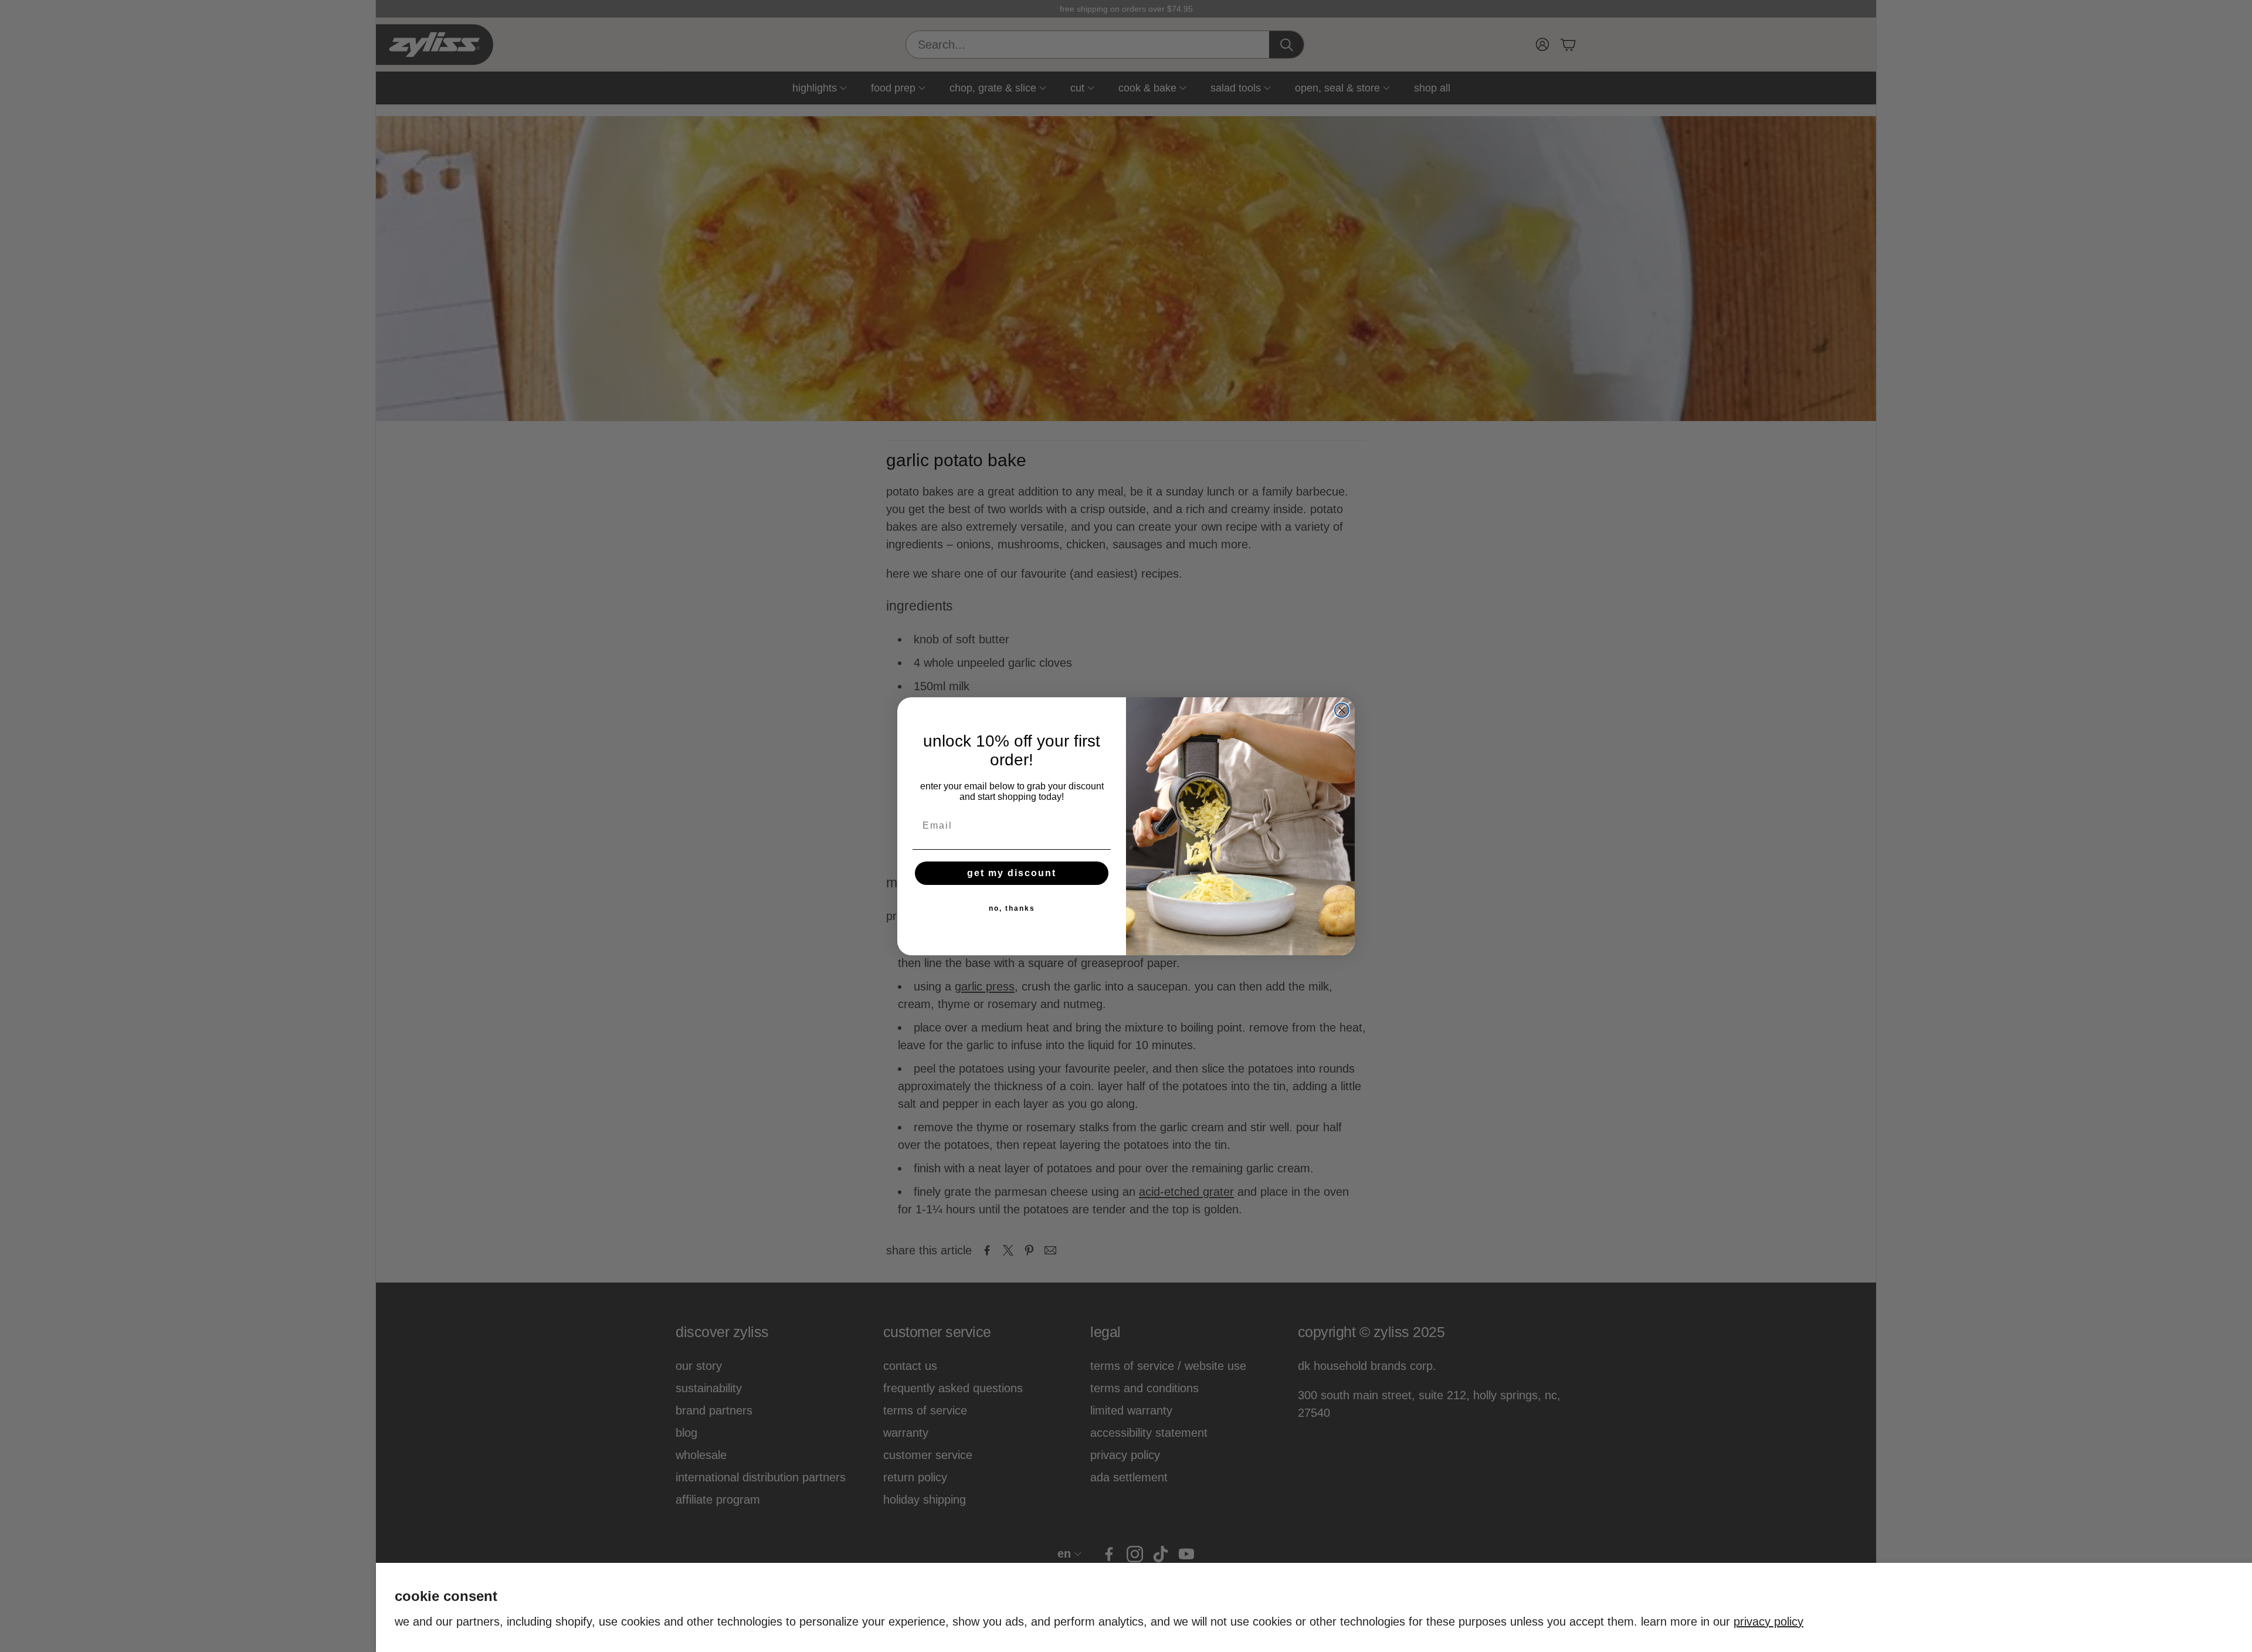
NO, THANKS (1012, 908)
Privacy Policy (1768, 1622)
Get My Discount (1012, 873)
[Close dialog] (1342, 710)
